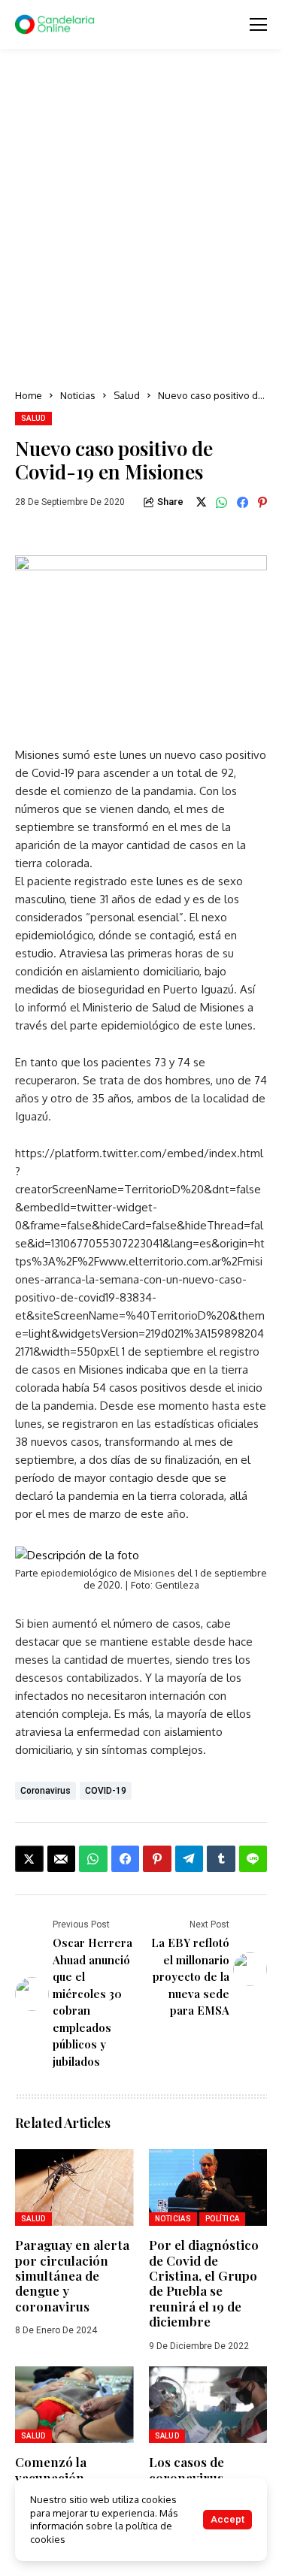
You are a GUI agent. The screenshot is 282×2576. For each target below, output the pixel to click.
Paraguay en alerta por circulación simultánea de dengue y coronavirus (72, 2275)
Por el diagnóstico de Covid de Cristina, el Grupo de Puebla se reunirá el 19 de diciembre (204, 2283)
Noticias (78, 395)
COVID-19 (106, 1791)
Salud (127, 395)
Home (29, 395)
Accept (227, 2519)
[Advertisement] (141, 220)
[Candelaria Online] (56, 25)
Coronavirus (45, 1791)
